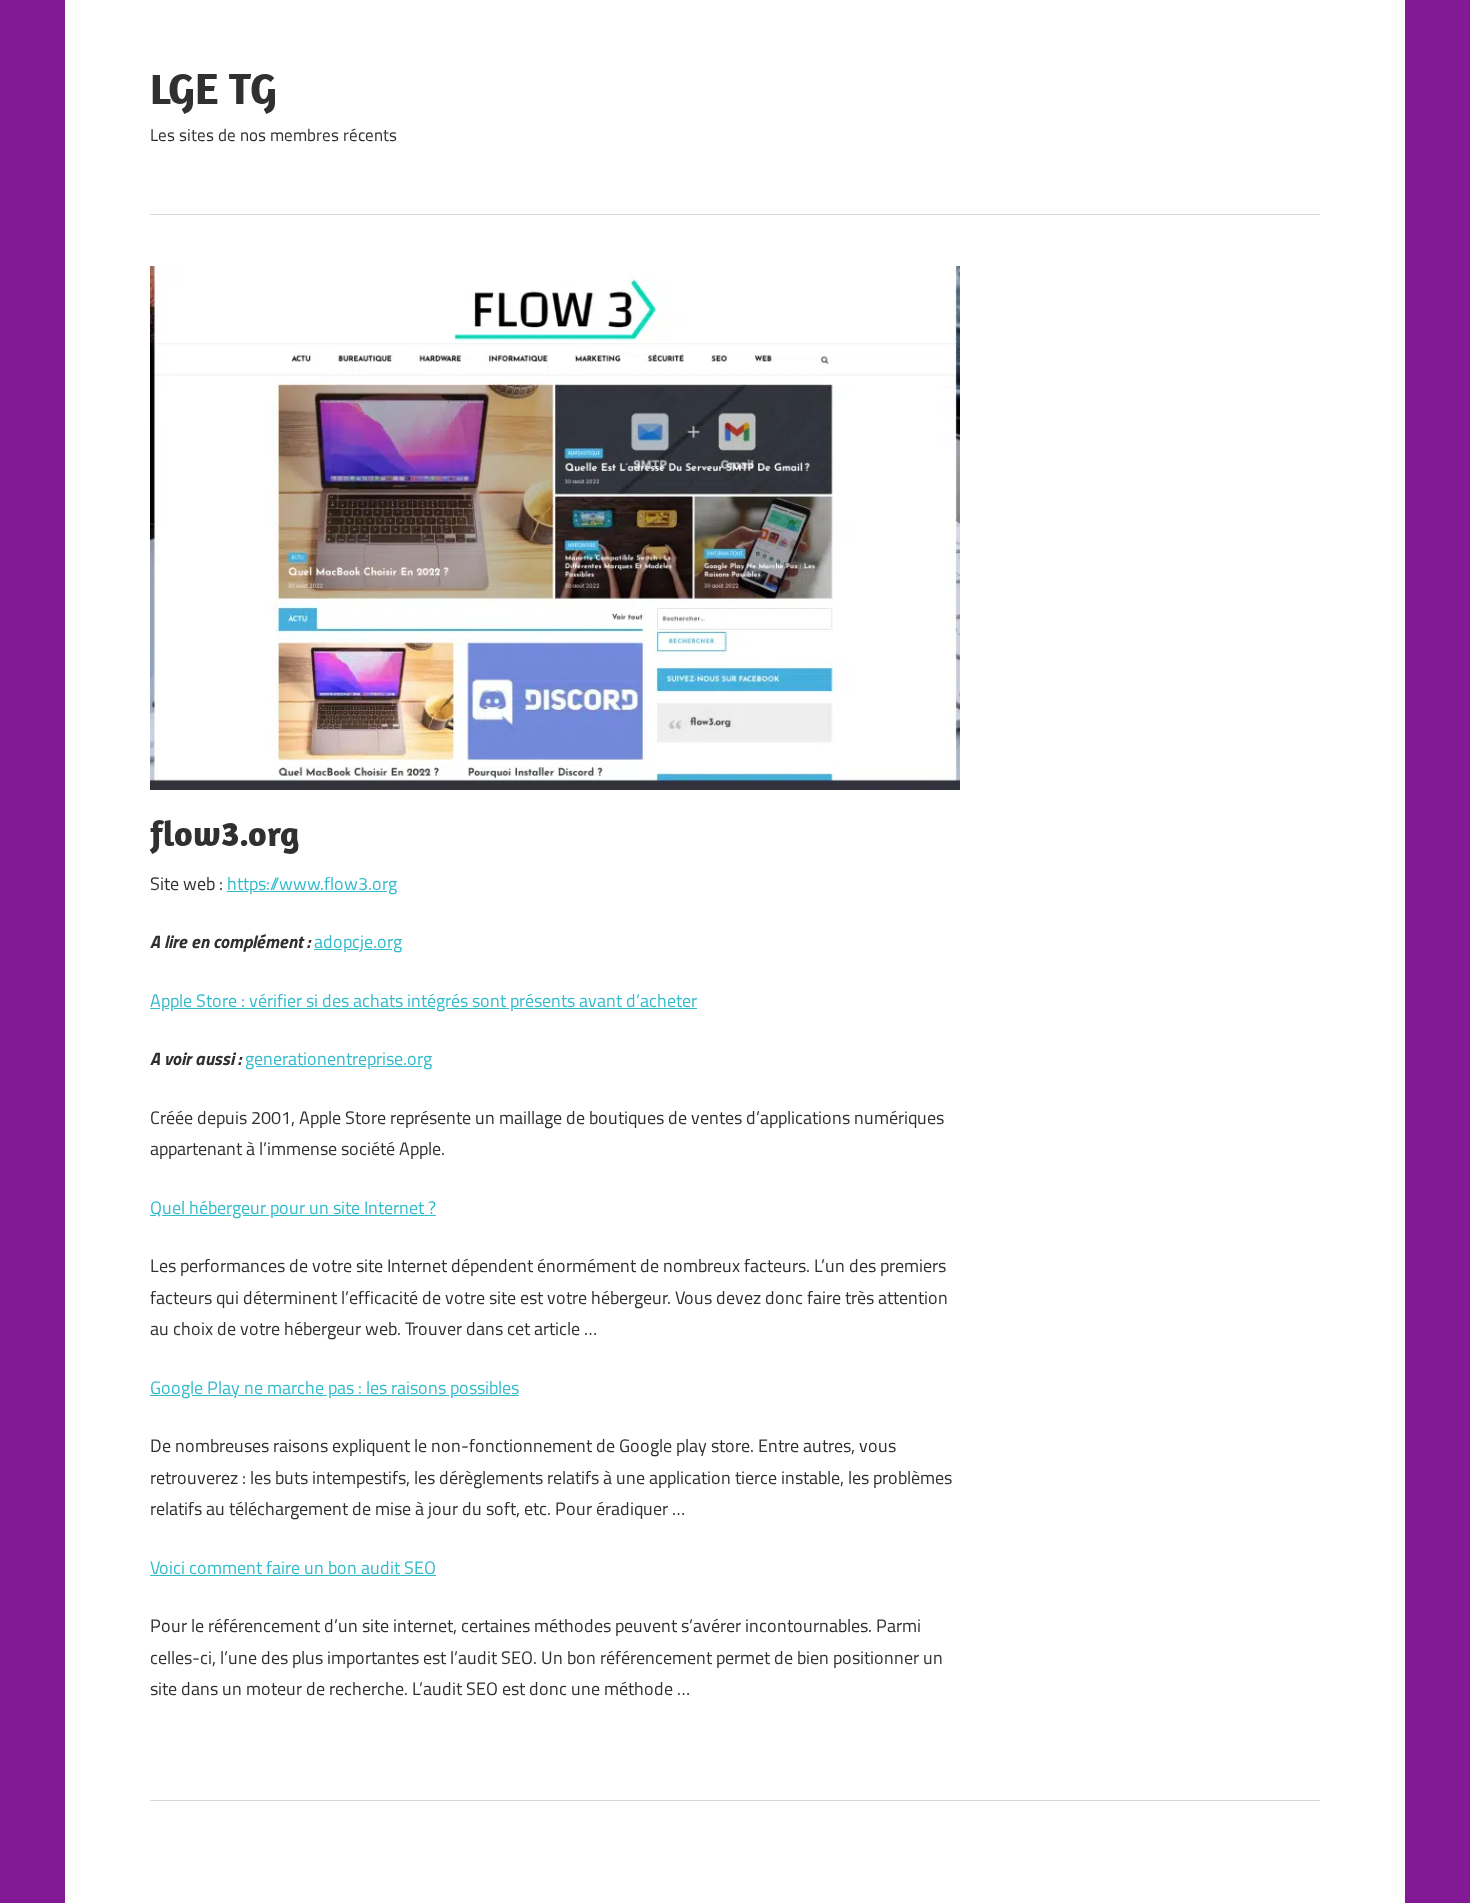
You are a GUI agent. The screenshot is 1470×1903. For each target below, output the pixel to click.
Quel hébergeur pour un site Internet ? (293, 1207)
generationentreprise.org (338, 1058)
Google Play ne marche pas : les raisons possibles (334, 1387)
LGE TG (213, 88)
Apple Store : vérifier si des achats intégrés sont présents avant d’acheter (423, 1000)
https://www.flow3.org (312, 883)
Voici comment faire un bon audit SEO (293, 1567)
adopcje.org (358, 941)
